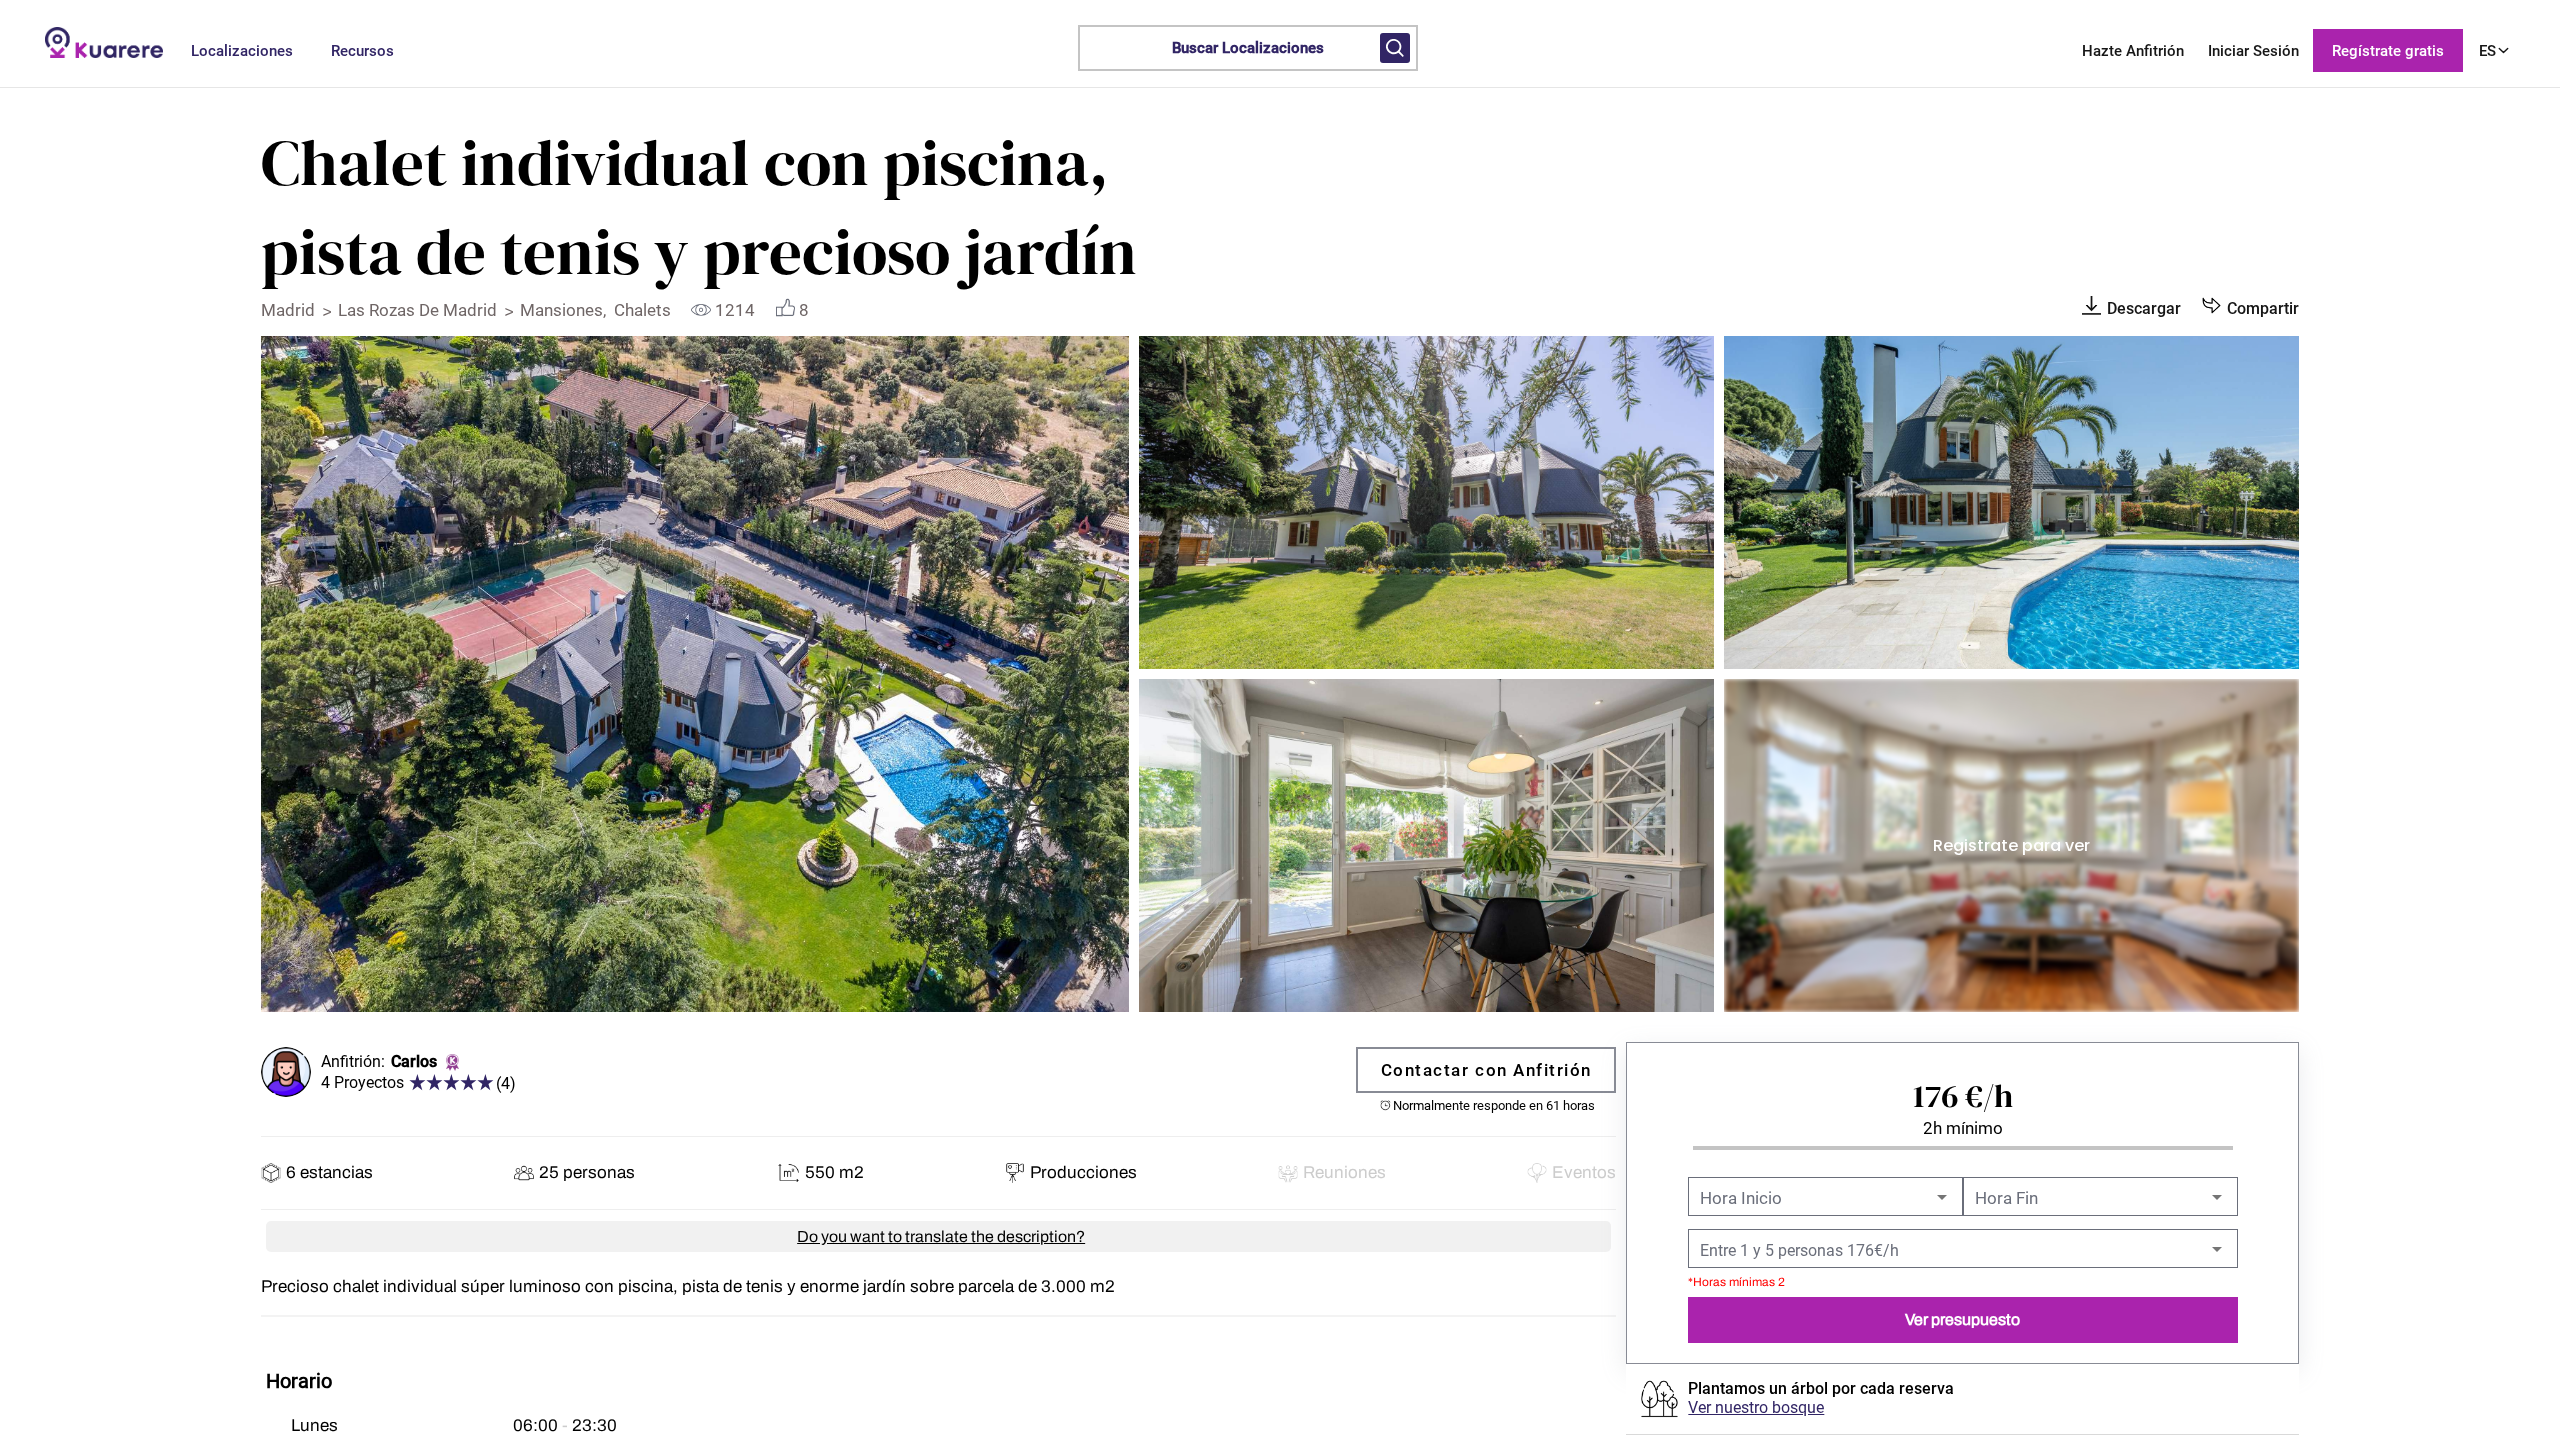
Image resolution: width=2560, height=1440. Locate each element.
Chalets (644, 310)
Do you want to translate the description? (941, 1237)
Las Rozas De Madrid (419, 310)
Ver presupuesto (1962, 1319)
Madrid (290, 310)
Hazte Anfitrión (2133, 51)
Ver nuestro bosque (1756, 1407)
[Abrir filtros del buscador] (1395, 48)
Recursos (362, 51)
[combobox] (1823, 1199)
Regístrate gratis (2388, 51)
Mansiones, (567, 310)
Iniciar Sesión (2253, 51)
